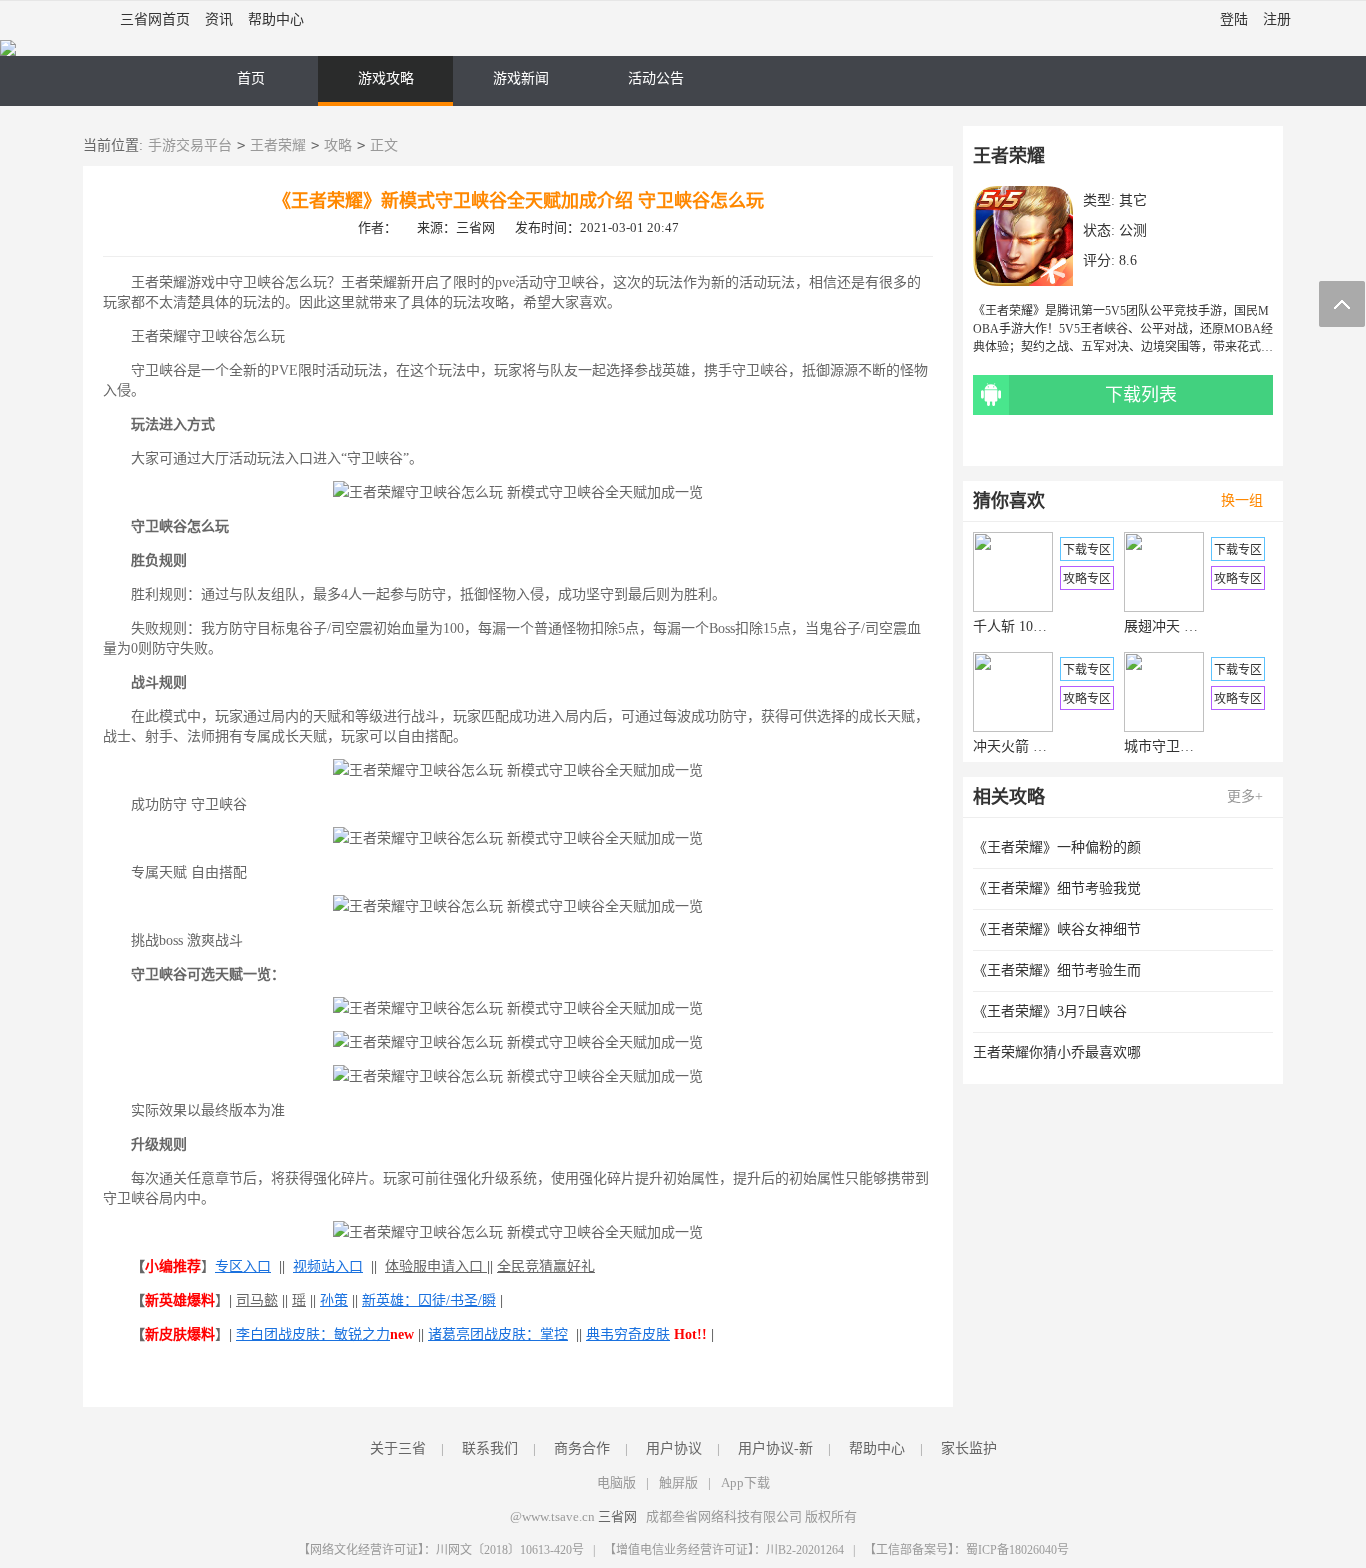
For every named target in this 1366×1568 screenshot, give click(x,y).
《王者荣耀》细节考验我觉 (1057, 888)
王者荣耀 (278, 145)
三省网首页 (155, 19)
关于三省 (398, 1448)
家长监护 (969, 1448)
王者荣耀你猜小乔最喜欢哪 (1057, 1052)
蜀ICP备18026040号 (1017, 1550)
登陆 (1234, 19)
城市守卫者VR (1164, 746)
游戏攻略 (386, 78)
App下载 (745, 1482)
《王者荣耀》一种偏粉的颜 (1057, 847)
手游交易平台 (190, 145)
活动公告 (656, 78)
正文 (384, 145)
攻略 (338, 145)
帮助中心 (276, 19)
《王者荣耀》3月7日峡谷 (1050, 1011)
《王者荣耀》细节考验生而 (1057, 970)
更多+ (1245, 796)
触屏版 (678, 1482)
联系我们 (490, 1448)
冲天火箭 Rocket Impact (1013, 746)
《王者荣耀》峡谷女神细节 (1057, 929)
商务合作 (582, 1448)
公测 (1133, 230)
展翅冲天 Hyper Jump (1164, 626)
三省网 (617, 1516)
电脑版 (616, 1482)
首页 (251, 78)
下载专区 (1087, 550)
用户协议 (674, 1448)
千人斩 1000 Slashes (1013, 626)
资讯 (219, 19)
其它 (1133, 200)
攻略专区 (1087, 579)
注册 (1277, 19)
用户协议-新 (775, 1448)
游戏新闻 (521, 78)
